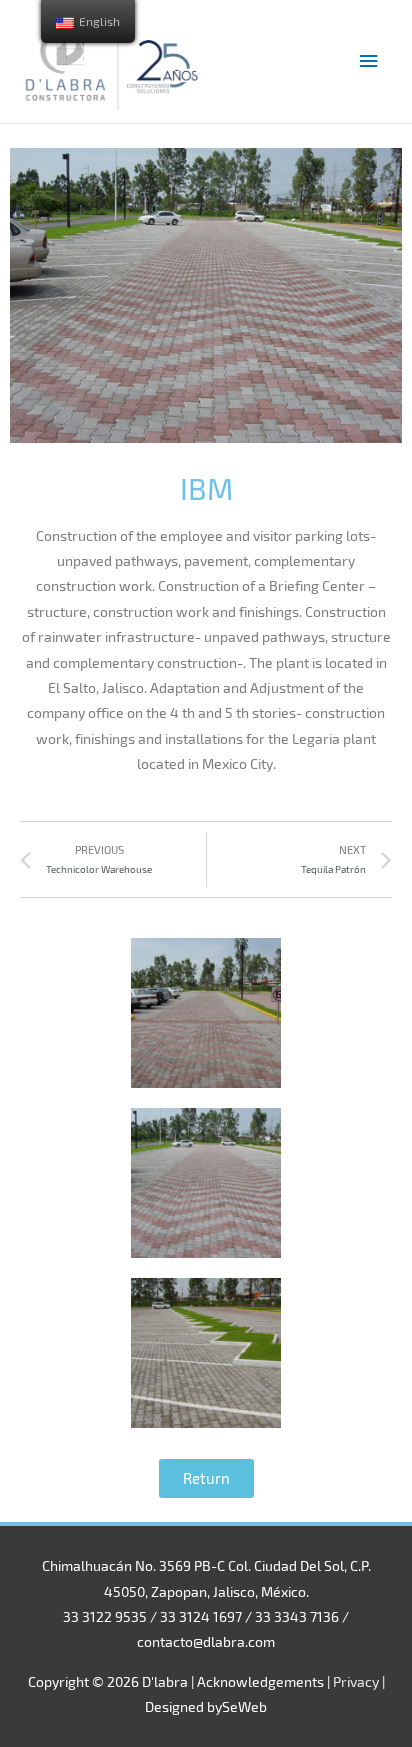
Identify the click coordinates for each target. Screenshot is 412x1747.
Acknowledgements (260, 1681)
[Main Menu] (369, 61)
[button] (206, 1478)
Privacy (356, 1681)
